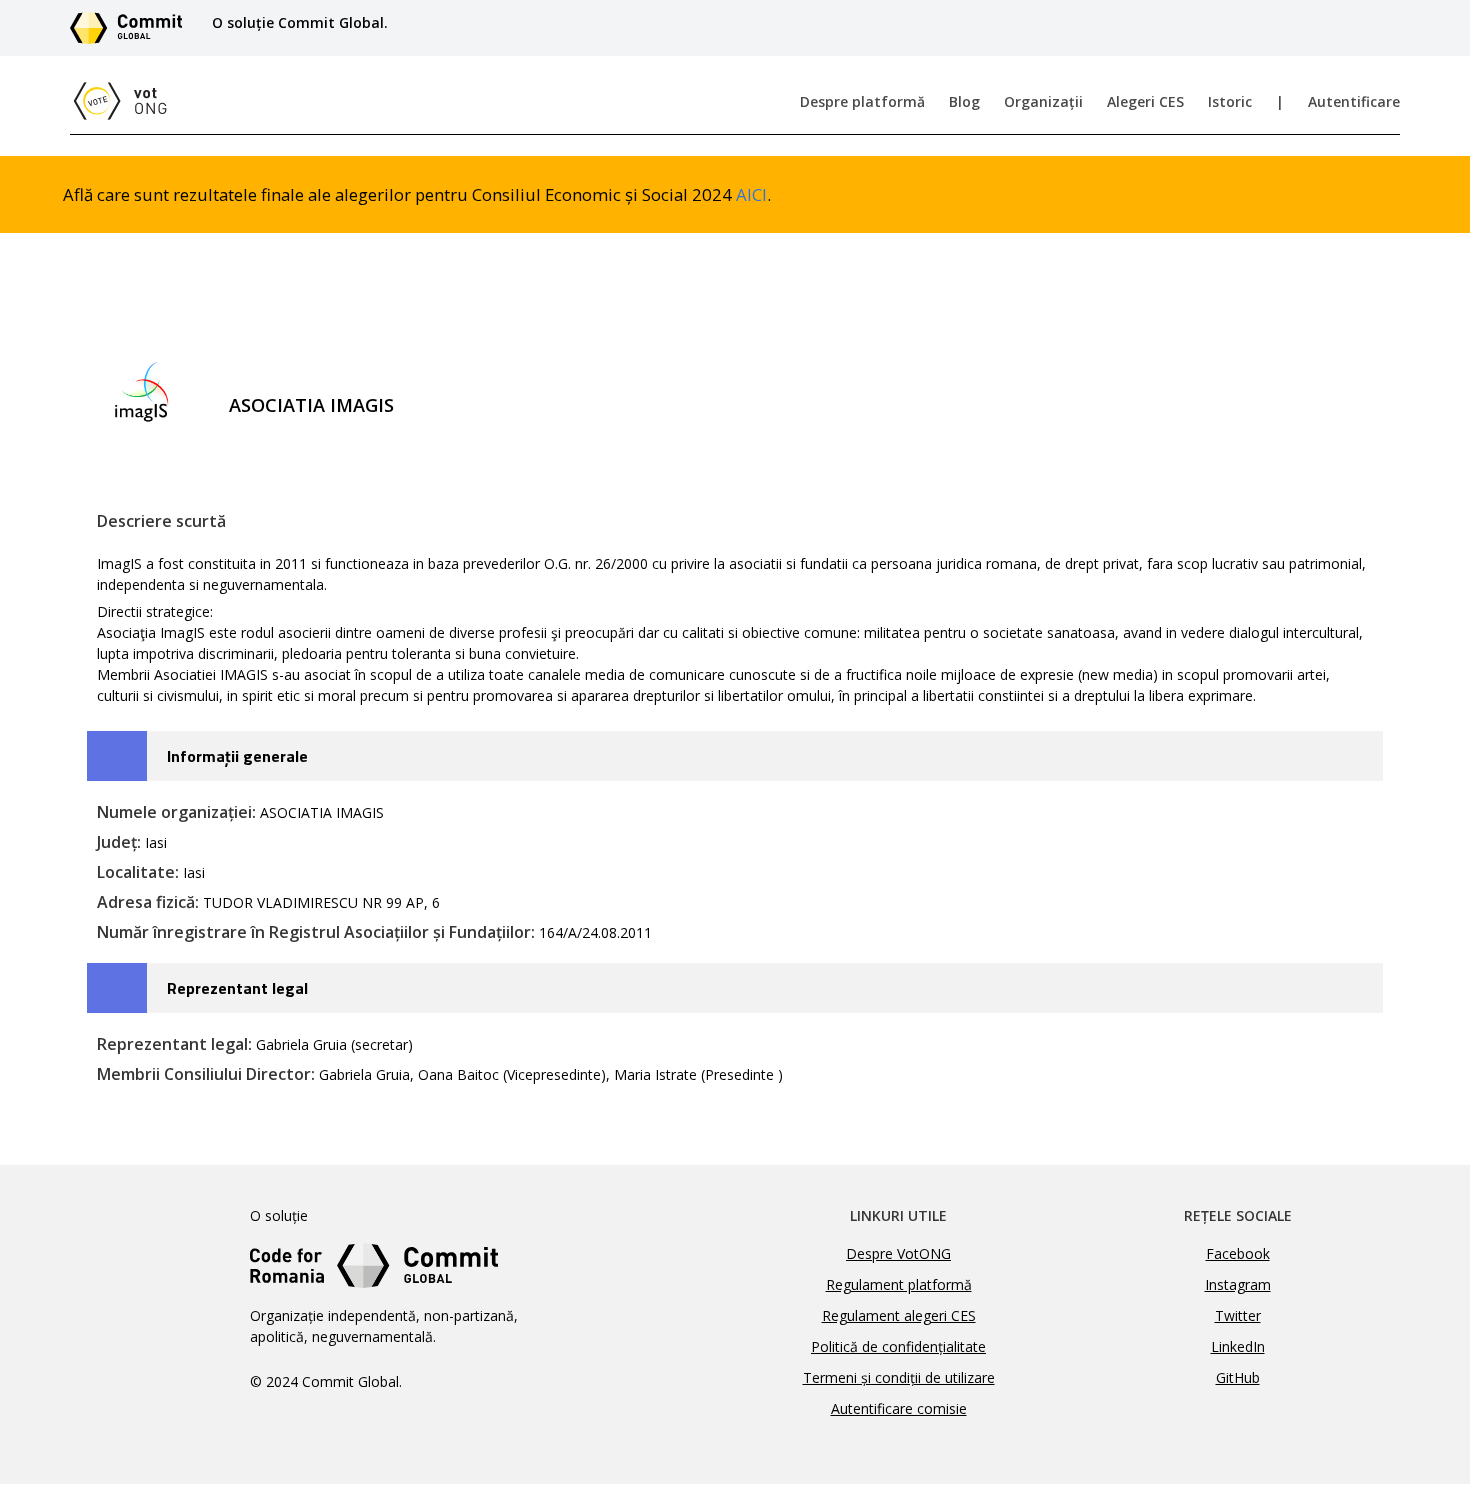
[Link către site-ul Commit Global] (133, 28)
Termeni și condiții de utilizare (899, 1377)
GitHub (1238, 1377)
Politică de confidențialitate (898, 1346)
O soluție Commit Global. (300, 22)
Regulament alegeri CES (899, 1315)
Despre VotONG (898, 1253)
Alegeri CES (1145, 101)
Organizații (1043, 101)
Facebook (1238, 1253)
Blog (964, 101)
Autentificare (1354, 101)
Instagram (1238, 1284)
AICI (751, 194)
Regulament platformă (899, 1284)
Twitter (1238, 1315)
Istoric (1230, 101)
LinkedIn (1238, 1346)
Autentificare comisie (899, 1408)
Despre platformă (862, 101)
